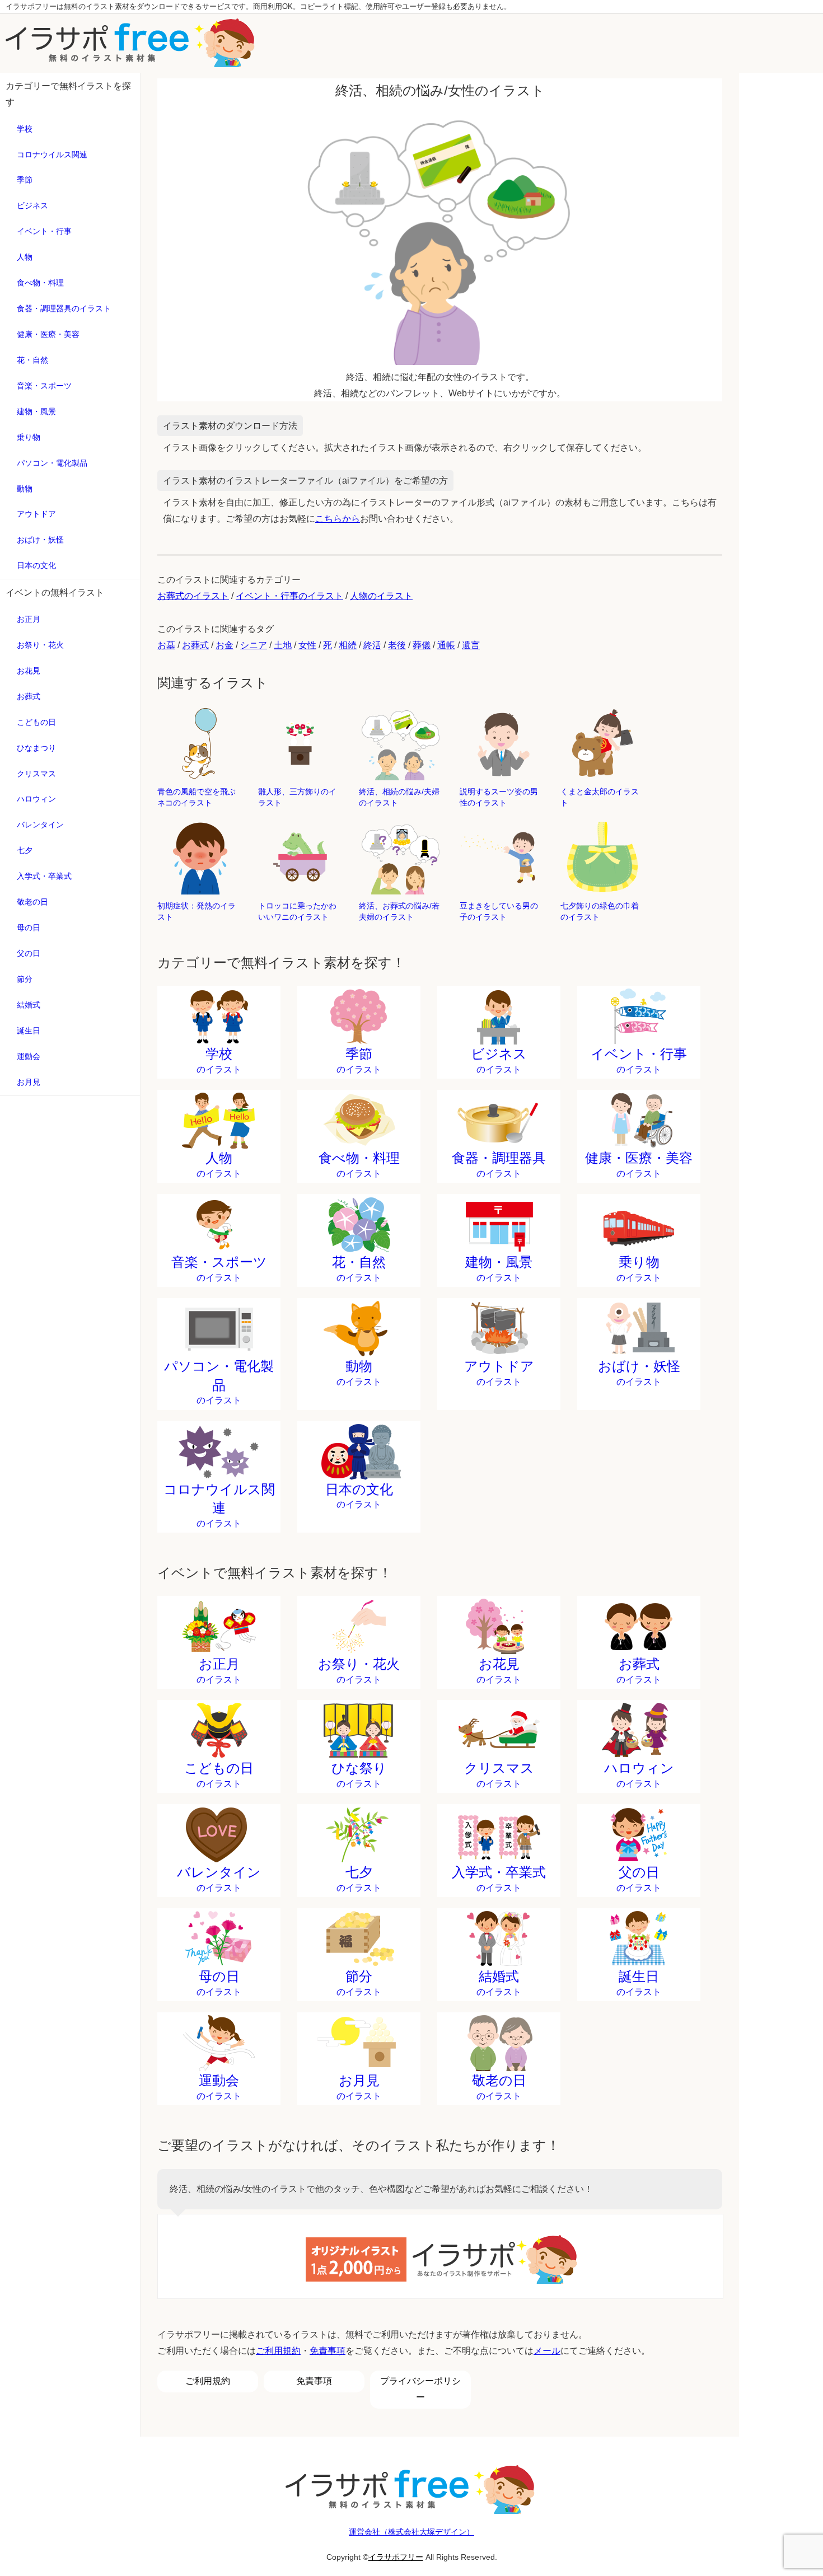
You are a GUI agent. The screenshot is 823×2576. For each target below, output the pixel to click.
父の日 (29, 953)
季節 (25, 180)
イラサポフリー (396, 2557)
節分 (25, 979)
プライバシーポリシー (420, 2389)
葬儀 (422, 645)
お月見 (29, 1082)
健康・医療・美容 (48, 334)
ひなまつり (36, 748)
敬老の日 (32, 902)
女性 (307, 645)
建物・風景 (36, 411)
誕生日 (29, 1031)
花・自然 (32, 360)
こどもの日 (36, 722)
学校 (25, 129)
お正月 (29, 619)
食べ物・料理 (40, 283)
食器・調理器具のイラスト (64, 308)
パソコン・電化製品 (52, 463)
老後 (397, 645)
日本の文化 (36, 565)
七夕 (25, 850)
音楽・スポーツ (44, 386)
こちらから (338, 519)
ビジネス (32, 205)
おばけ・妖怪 (40, 540)
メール (547, 2351)
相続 (348, 645)
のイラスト (219, 1060)
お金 (225, 645)
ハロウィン (36, 799)
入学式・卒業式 (44, 876)
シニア (254, 645)
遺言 (471, 645)
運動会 (29, 1056)
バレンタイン (40, 825)
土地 (283, 645)
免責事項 (328, 2351)
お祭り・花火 (40, 645)
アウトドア (36, 514)
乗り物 (29, 437)
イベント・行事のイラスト (289, 596)
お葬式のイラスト (193, 596)
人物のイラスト (381, 596)
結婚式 (29, 1005)
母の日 (29, 928)
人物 (25, 257)
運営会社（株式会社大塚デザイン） (411, 2532)
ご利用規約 (278, 2351)
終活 (372, 645)
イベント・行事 (44, 231)
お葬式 (29, 696)
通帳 (446, 645)
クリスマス (36, 774)
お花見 (29, 671)
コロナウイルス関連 (52, 154)
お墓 (166, 645)
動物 (25, 489)
